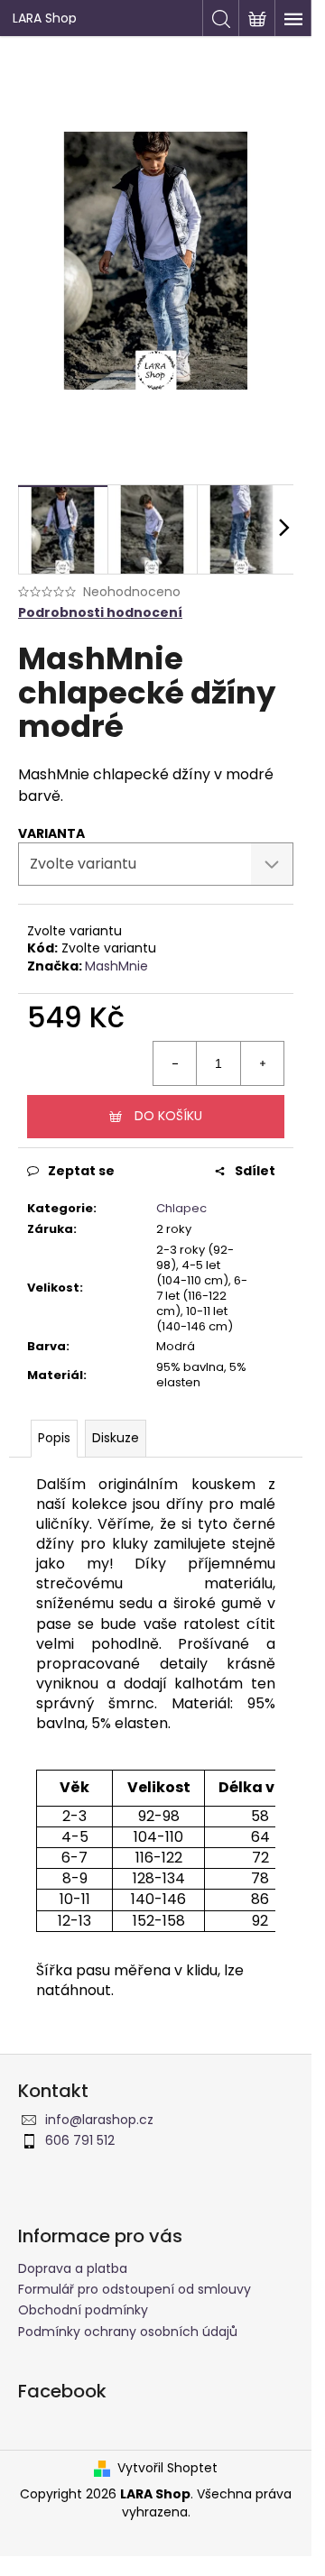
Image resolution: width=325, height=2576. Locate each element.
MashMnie (116, 966)
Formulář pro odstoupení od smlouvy (135, 2289)
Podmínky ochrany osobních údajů (128, 2332)
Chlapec (181, 1208)
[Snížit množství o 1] (175, 1063)
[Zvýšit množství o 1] (262, 1063)
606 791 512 (80, 2140)
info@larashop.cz (99, 2120)
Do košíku (168, 1116)
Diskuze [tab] (116, 1438)
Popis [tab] (54, 1438)
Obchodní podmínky (83, 2310)
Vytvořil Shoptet (167, 2468)
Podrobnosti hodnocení (100, 613)
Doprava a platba (73, 2268)
